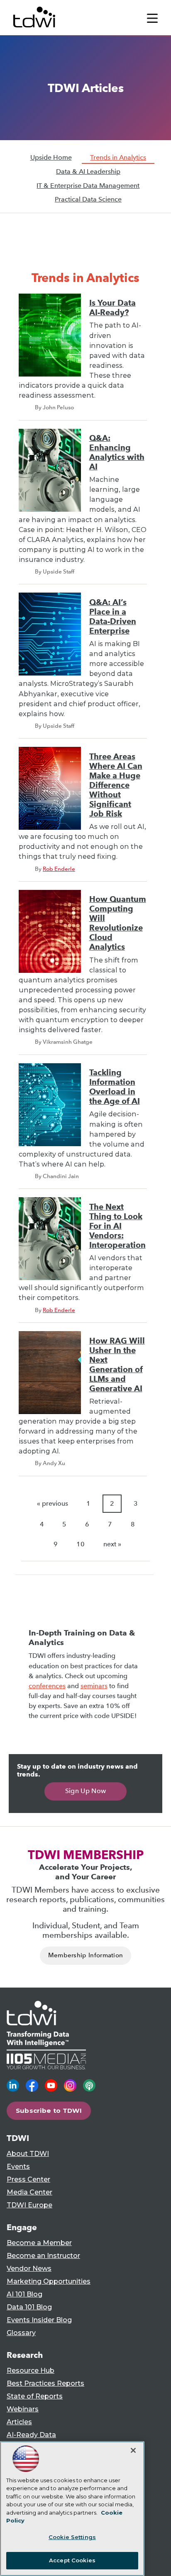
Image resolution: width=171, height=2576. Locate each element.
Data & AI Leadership (88, 171)
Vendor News (29, 2269)
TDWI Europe (29, 2205)
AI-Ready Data (31, 2435)
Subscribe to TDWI (49, 2111)
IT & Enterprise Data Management (88, 186)
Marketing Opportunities (49, 2281)
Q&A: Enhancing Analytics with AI (117, 452)
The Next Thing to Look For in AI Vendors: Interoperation (117, 1226)
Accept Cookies (72, 2560)
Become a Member (39, 2243)
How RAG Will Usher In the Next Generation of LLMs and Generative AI (117, 1365)
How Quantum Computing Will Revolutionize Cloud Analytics (118, 923)
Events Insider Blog (39, 2320)
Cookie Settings (72, 2537)
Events (18, 2167)
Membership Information (86, 1955)
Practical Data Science (88, 199)
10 (81, 1544)
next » (112, 1544)
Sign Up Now (86, 1791)
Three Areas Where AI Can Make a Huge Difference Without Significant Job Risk (116, 785)
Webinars (23, 2409)
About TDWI (28, 2154)
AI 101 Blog (24, 2294)
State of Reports (35, 2396)
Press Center (28, 2179)
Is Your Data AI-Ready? (112, 308)
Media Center (29, 2192)
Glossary (21, 2333)
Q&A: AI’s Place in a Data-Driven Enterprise (113, 617)
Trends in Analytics (118, 157)
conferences (47, 1686)
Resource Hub (31, 2371)
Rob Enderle (59, 869)
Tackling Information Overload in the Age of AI (115, 1087)
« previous (53, 1503)
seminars (94, 1686)
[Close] (133, 2450)
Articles (19, 2422)
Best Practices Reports (45, 2383)
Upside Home (51, 157)
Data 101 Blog (29, 2307)
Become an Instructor (43, 2256)
